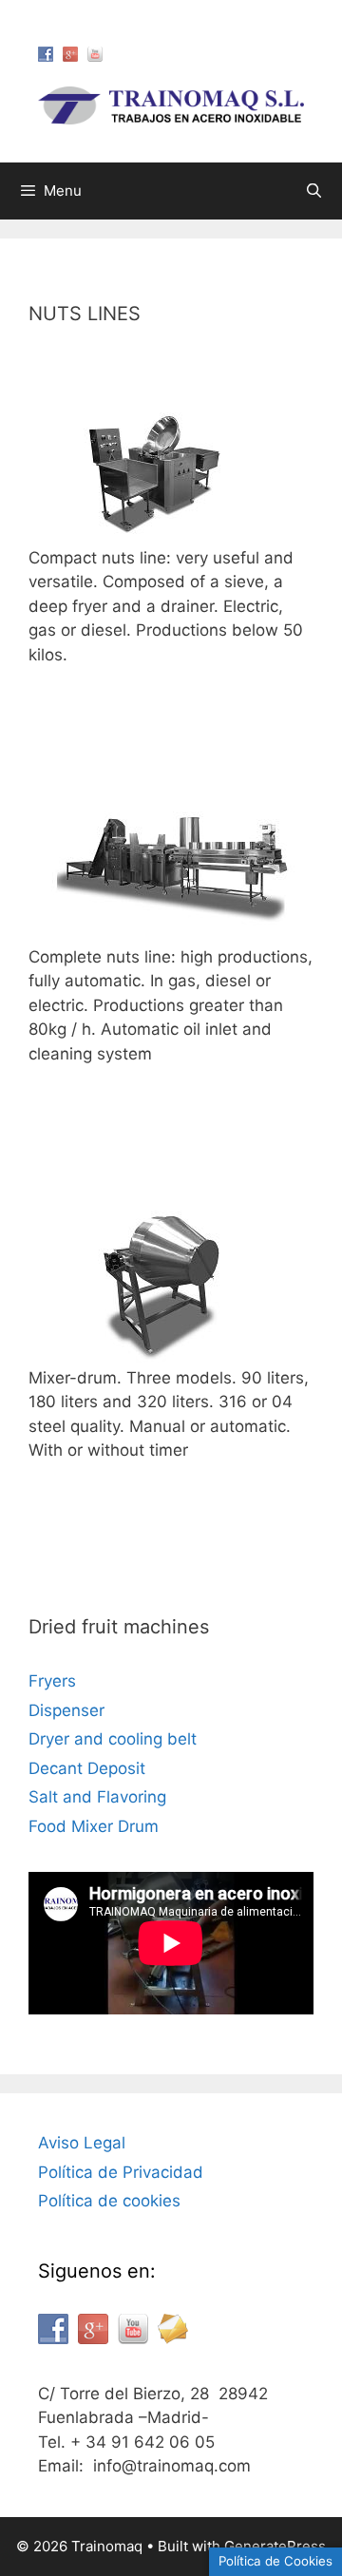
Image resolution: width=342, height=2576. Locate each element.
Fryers (52, 1681)
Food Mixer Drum (94, 1826)
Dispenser (66, 1710)
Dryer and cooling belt (113, 1739)
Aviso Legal (82, 2143)
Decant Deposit (87, 1768)
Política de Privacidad (121, 2172)
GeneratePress (275, 2546)
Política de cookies (109, 2201)
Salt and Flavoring (97, 1797)
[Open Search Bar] (314, 191)
